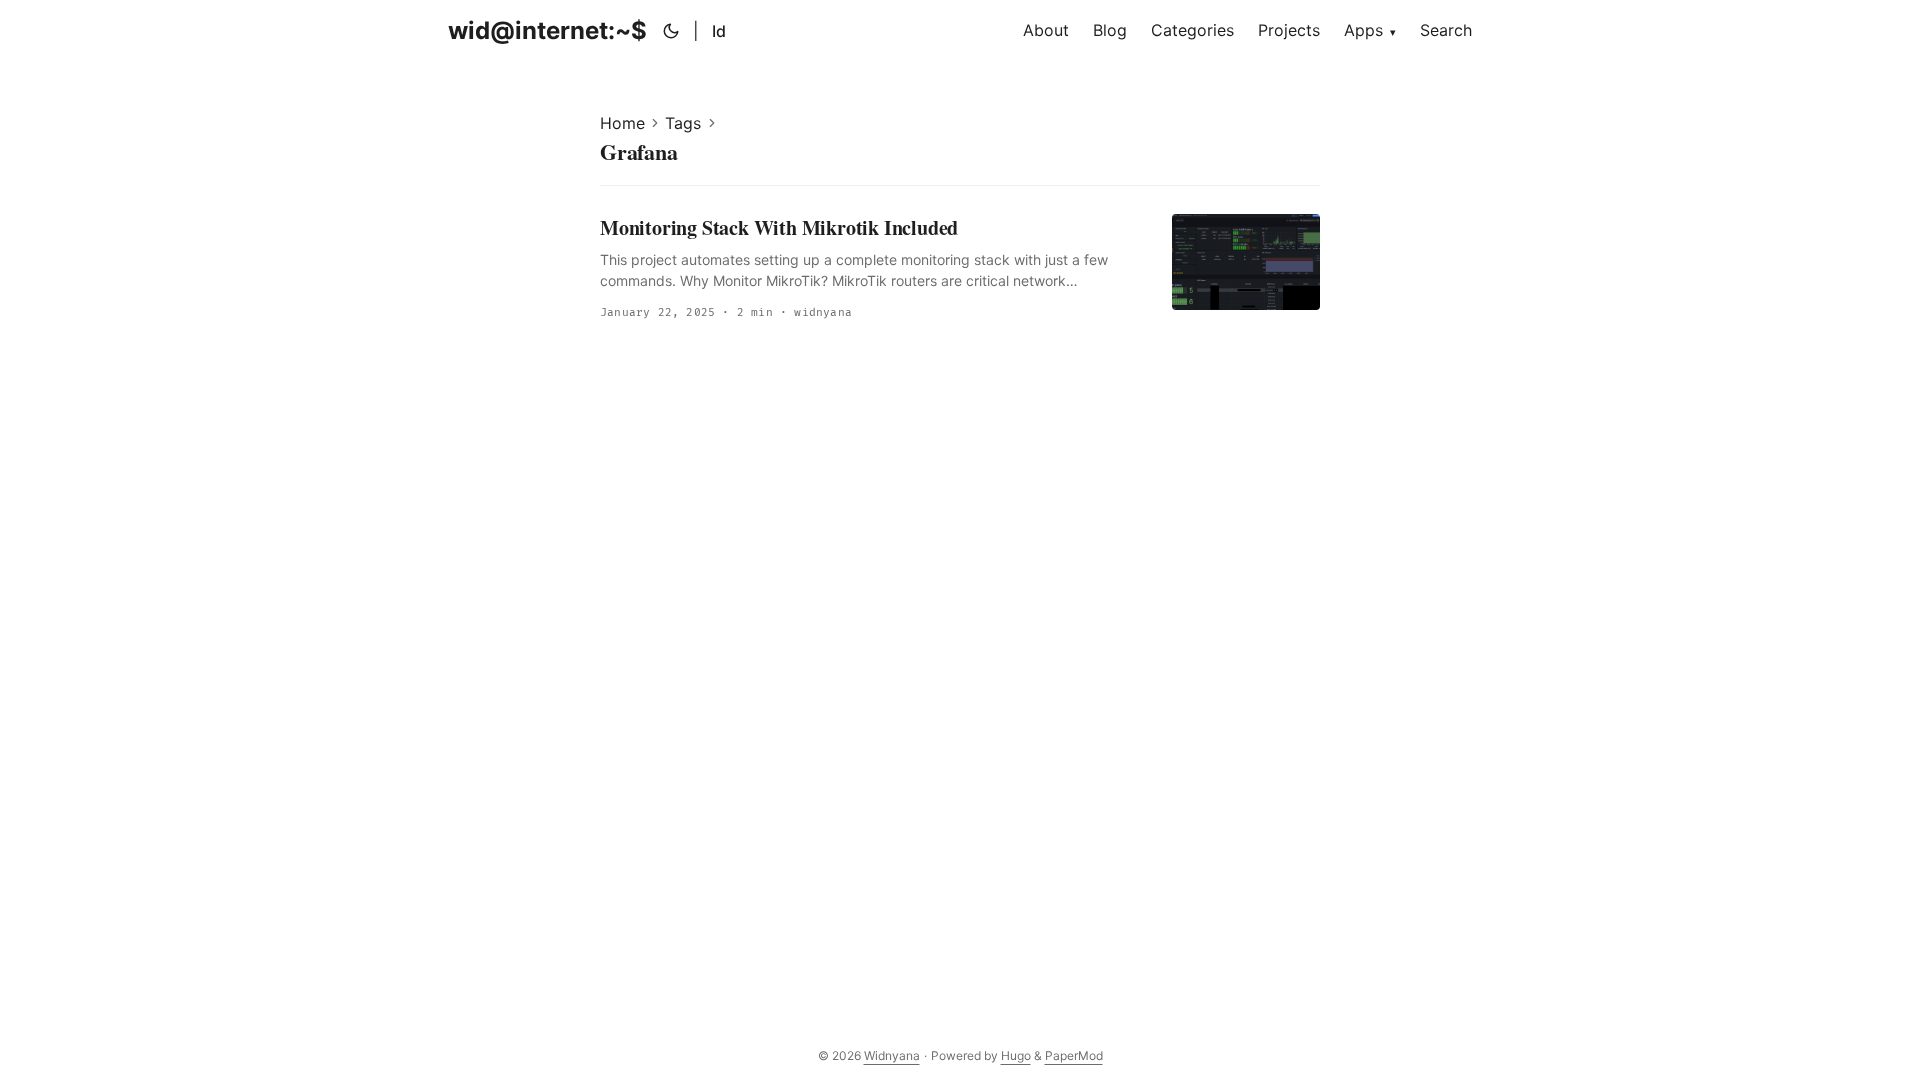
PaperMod (1074, 1055)
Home (622, 123)
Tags (683, 123)
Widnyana (892, 1055)
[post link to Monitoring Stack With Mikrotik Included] (960, 268)
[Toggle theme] (671, 31)
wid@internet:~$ (547, 30)
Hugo (1016, 1055)
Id (719, 31)
